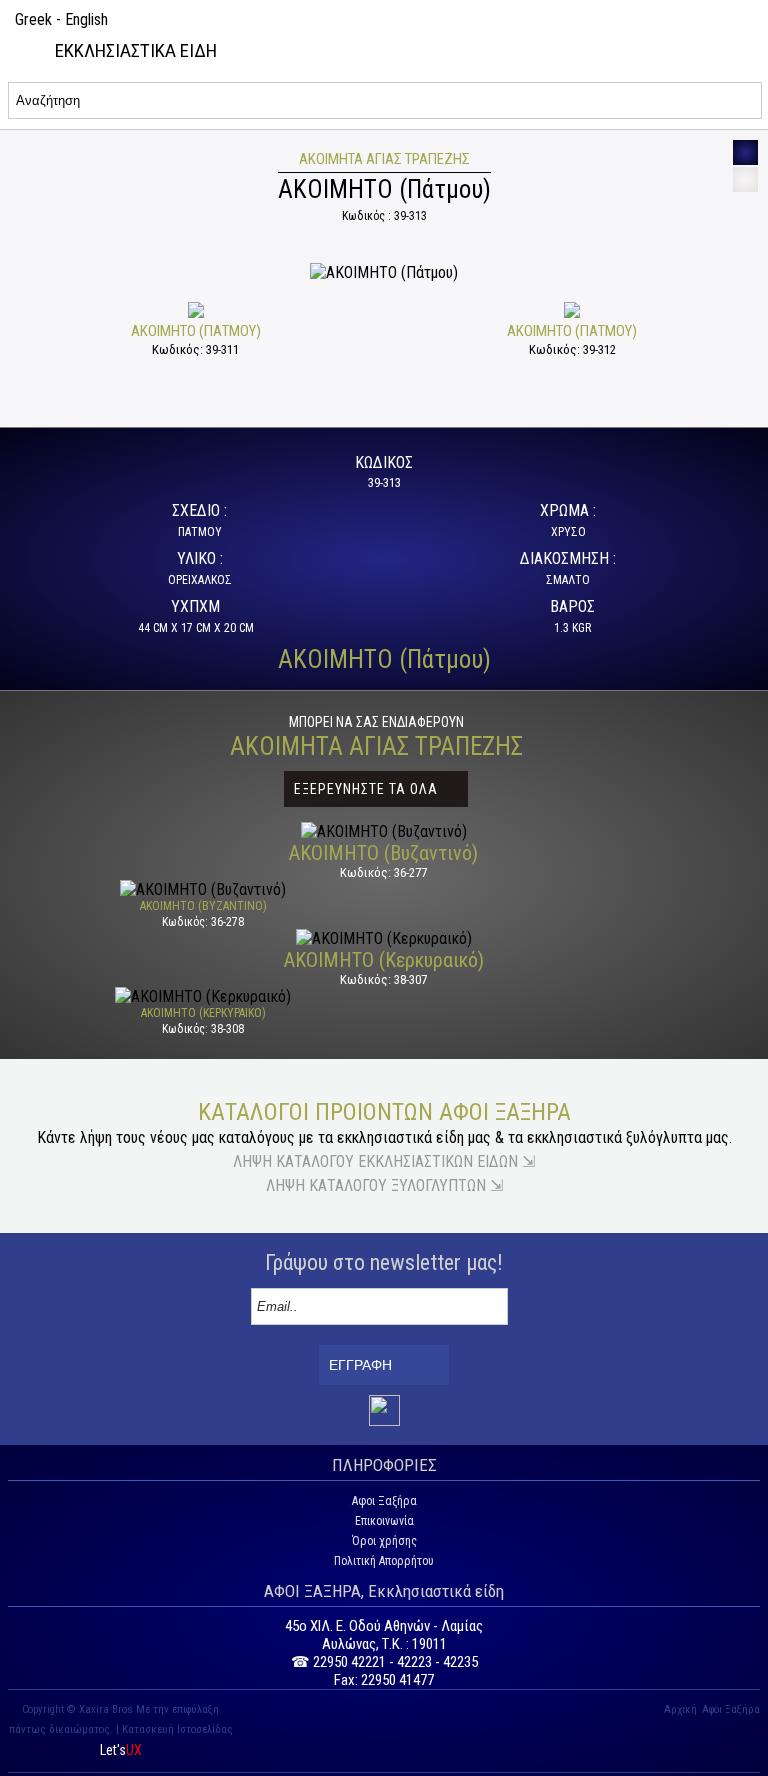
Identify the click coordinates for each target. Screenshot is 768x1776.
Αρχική (680, 1709)
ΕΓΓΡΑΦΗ (360, 1365)
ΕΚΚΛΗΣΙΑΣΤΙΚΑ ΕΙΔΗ (136, 50)
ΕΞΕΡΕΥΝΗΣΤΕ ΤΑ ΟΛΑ (366, 789)
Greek (33, 19)
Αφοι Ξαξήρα (384, 1501)
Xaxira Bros (106, 1709)
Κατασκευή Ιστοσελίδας (177, 1729)
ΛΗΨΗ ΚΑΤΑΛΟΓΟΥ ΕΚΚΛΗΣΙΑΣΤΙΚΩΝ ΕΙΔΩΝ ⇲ (384, 1161)
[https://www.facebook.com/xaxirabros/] (384, 1422)
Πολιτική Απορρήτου (384, 1561)
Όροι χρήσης (384, 1541)
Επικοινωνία (384, 1521)
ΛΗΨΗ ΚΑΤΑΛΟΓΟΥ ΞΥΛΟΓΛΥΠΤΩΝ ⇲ (384, 1185)
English (86, 19)
